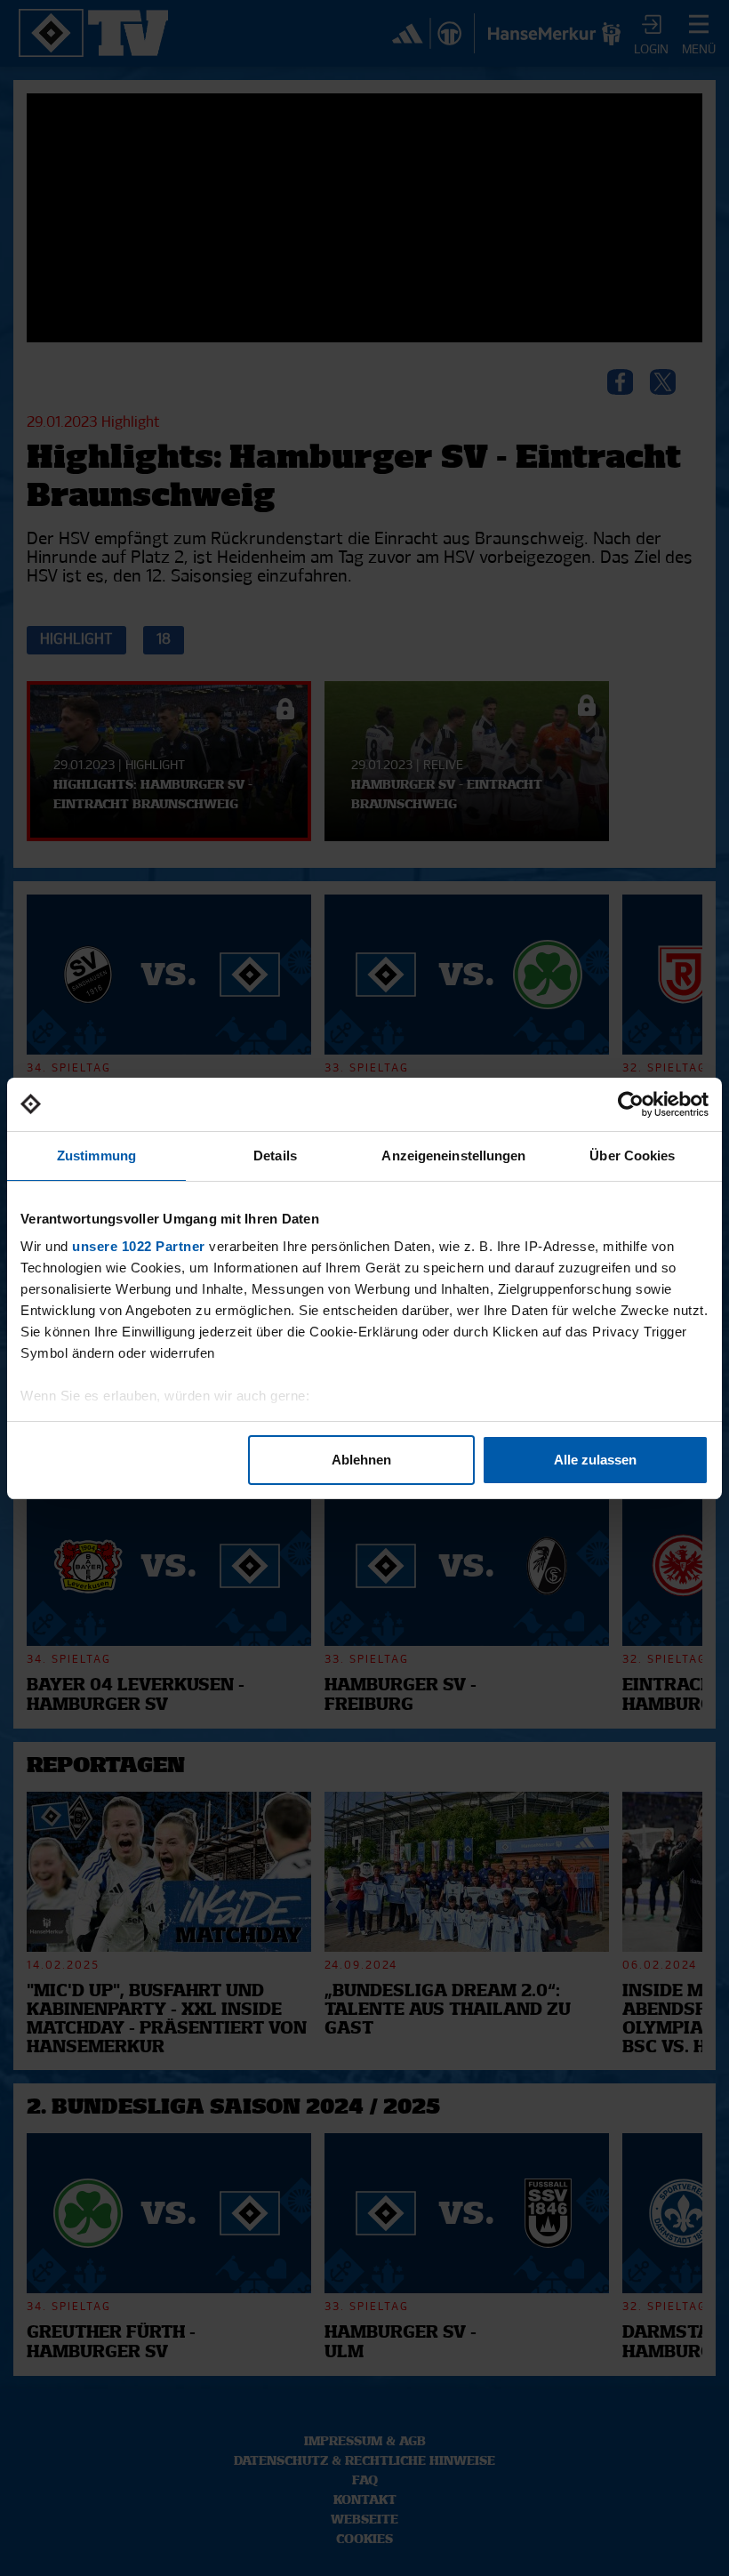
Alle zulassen (595, 1460)
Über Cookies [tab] (632, 1156)
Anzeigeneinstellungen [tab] (453, 1156)
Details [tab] (275, 1156)
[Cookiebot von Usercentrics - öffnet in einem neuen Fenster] (631, 1104)
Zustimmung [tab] (96, 1156)
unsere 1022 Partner (139, 1246)
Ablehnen (361, 1460)
